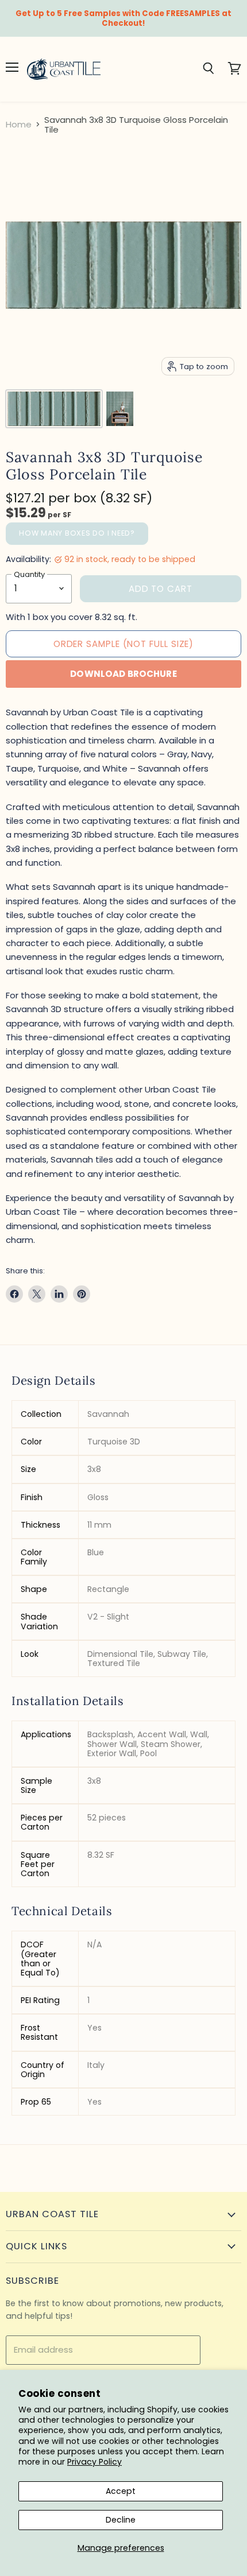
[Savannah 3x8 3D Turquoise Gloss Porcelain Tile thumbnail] (54, 409)
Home (19, 124)
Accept (121, 2491)
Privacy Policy (94, 2462)
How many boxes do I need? (77, 533)
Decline (121, 2520)
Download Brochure (123, 674)
